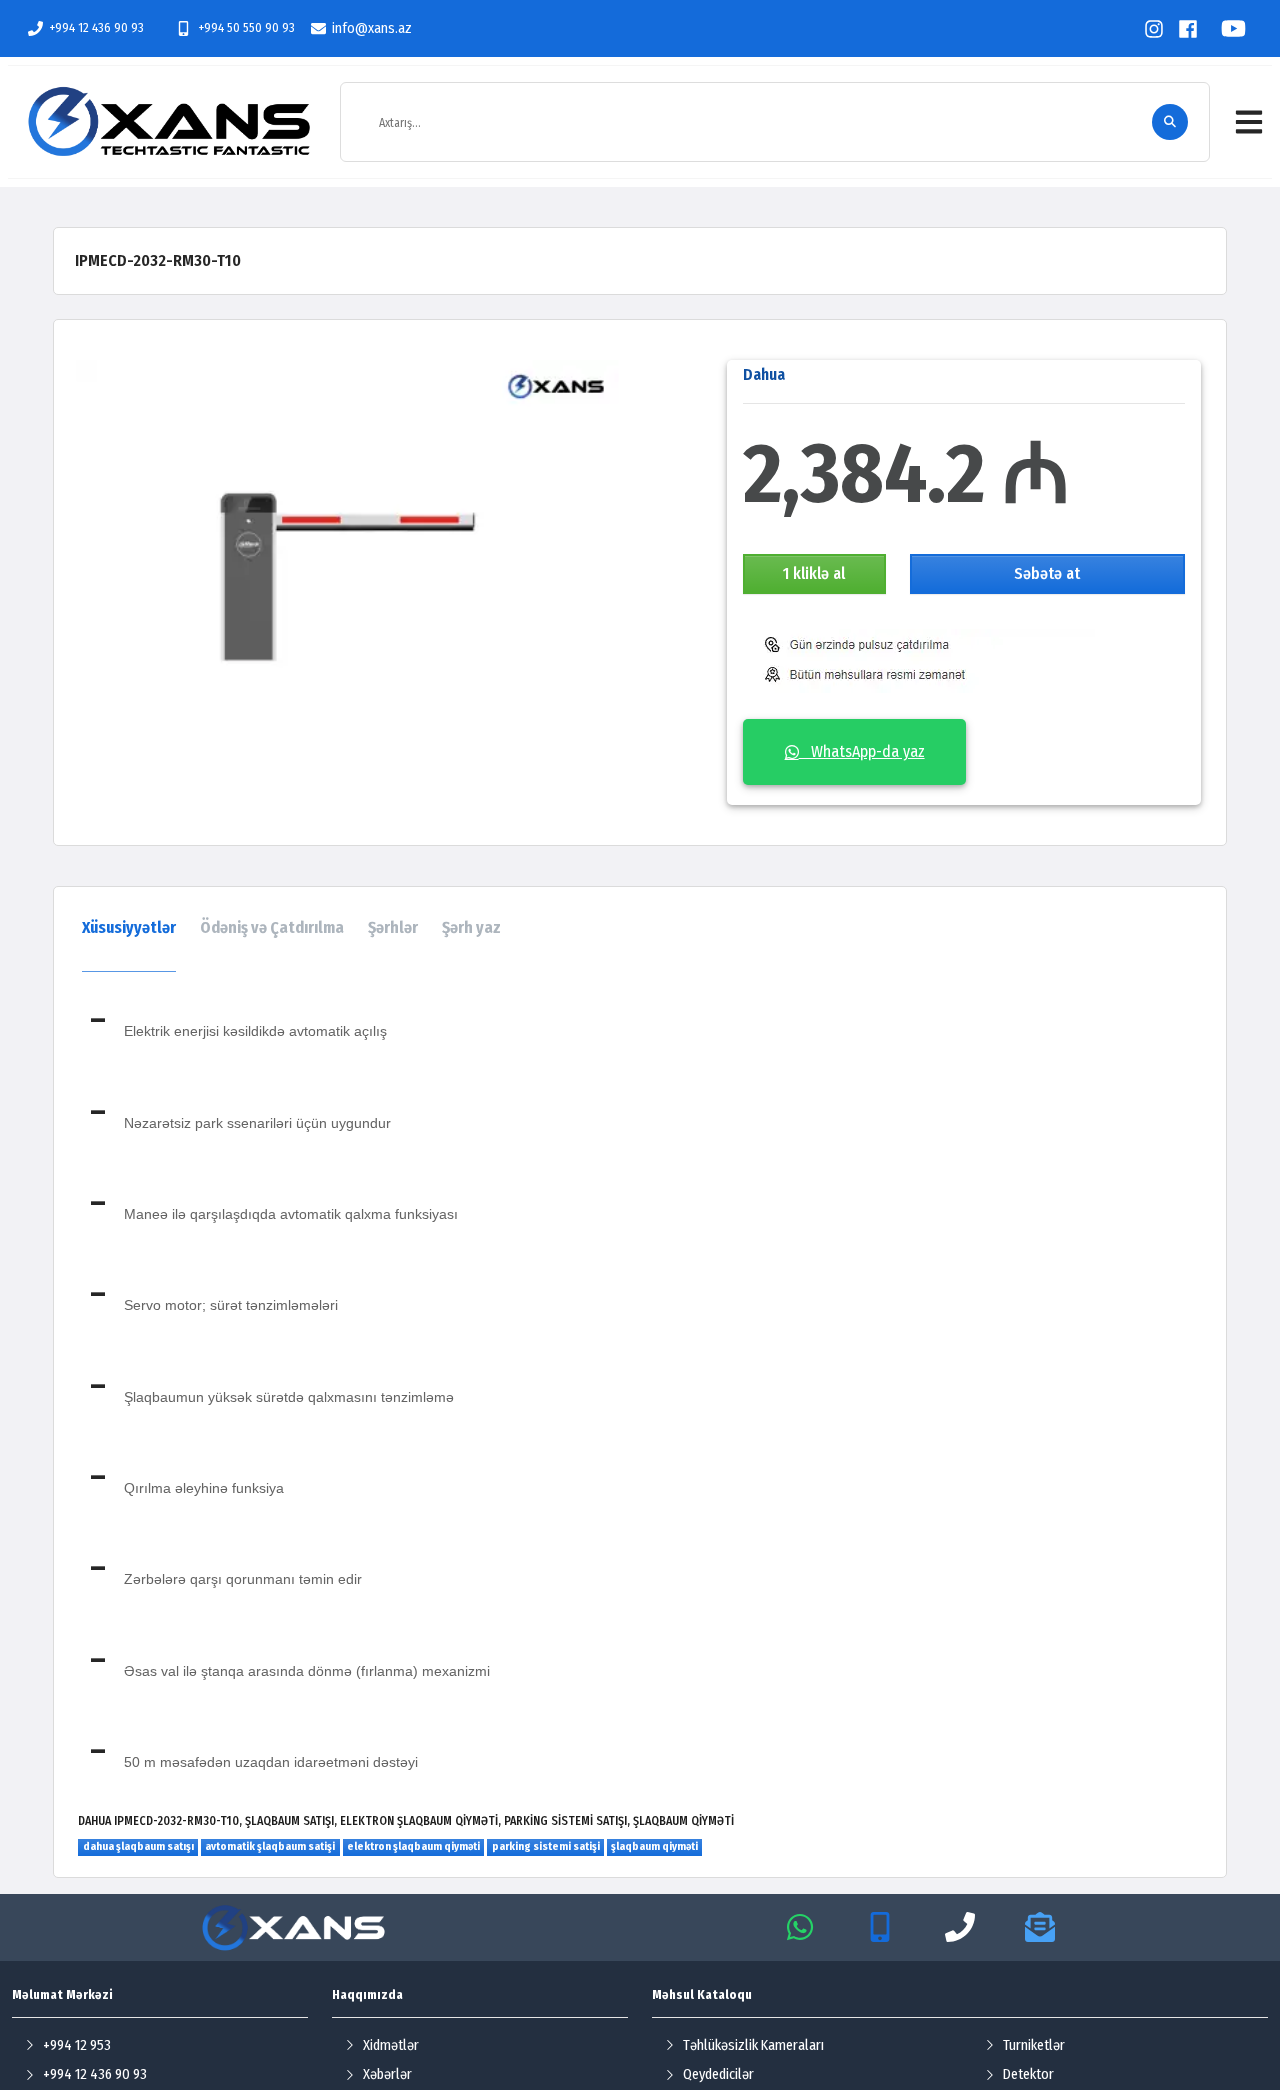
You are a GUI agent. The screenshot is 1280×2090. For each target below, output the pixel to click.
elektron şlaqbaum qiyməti (413, 1846)
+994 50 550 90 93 (246, 27)
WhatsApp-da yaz (862, 751)
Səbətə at (1047, 573)
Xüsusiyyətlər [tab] (129, 927)
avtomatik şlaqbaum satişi (270, 1846)
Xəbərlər (387, 2074)
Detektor (1028, 2074)
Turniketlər (1034, 2045)
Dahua (764, 374)
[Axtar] (1170, 122)
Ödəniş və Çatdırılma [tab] (272, 927)
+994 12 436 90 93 (96, 27)
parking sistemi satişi (546, 1846)
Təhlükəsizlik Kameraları (753, 2045)
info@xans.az (372, 28)
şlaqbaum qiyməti (654, 1846)
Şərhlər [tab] (393, 927)
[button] (1249, 122)
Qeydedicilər (718, 2074)
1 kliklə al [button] (814, 573)
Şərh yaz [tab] (471, 927)
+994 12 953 (77, 2045)
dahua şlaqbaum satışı (138, 1846)
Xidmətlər (391, 2045)
